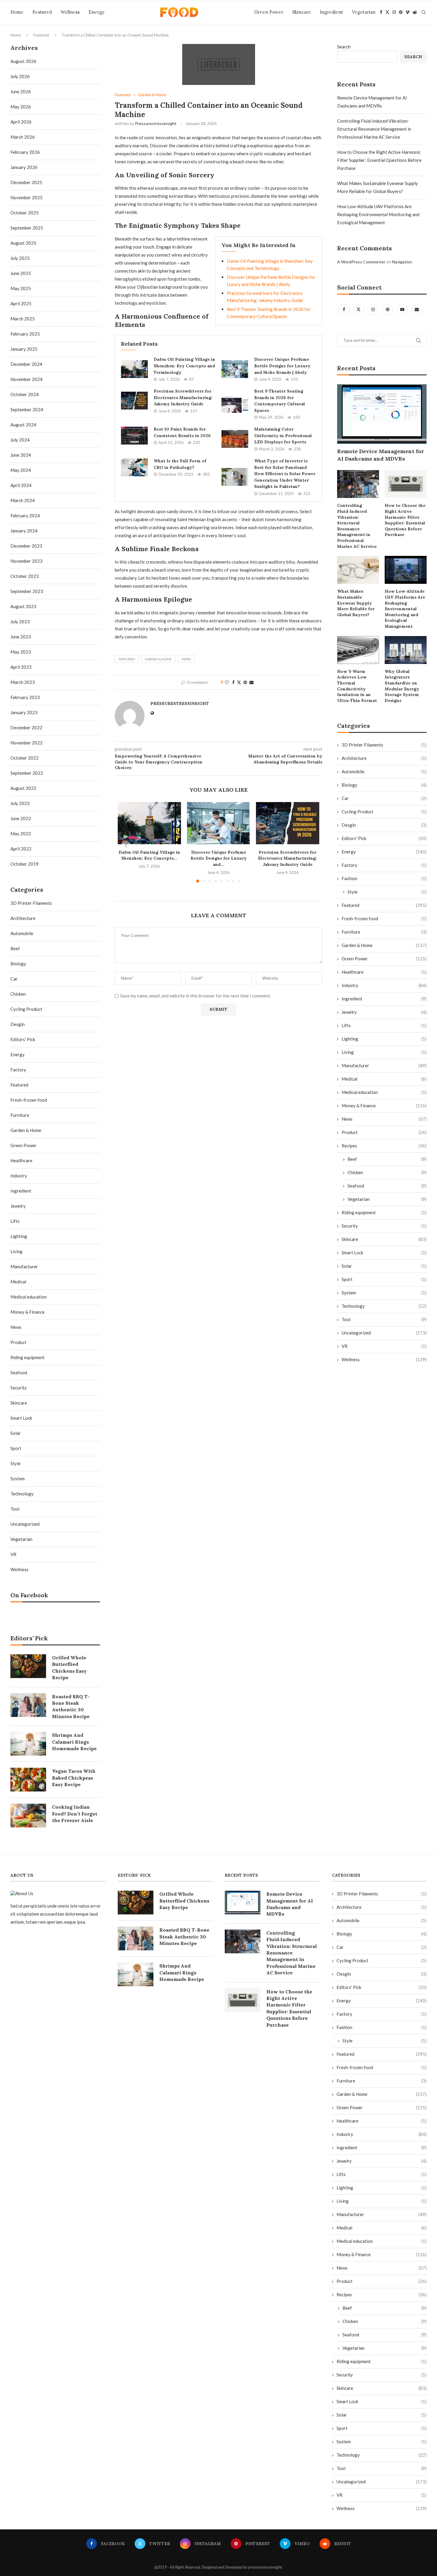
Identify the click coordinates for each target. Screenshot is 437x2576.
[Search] (424, 12)
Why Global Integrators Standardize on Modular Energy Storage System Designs (402, 686)
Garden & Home (158, 659)
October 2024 (25, 394)
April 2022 (21, 849)
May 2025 (21, 288)
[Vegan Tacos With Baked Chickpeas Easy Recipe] (28, 1780)
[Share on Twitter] (239, 682)
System (384, 1293)
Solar (384, 1266)
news (186, 659)
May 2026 (21, 107)
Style (387, 892)
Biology (384, 785)
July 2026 (20, 76)
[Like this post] (227, 682)
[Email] (417, 309)
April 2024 (21, 485)
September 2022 (27, 773)
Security (384, 1226)
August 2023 (23, 606)
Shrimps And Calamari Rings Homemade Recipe (74, 1742)
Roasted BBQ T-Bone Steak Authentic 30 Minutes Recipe (71, 1706)
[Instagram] (394, 12)
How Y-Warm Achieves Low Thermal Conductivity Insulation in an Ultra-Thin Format (357, 686)
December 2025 (26, 182)
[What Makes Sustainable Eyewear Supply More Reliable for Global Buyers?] (358, 570)
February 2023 (25, 697)
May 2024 (21, 470)
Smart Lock (384, 1253)
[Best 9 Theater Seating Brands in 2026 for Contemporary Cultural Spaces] (235, 404)
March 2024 (23, 500)
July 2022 (20, 803)
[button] (126, 846)
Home (17, 12)
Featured (42, 12)
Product (384, 1132)
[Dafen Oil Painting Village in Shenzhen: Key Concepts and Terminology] (134, 369)
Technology (384, 1306)
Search (344, 47)
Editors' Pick (384, 838)
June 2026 (21, 91)
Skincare (302, 12)
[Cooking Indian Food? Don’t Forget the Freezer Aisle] (28, 1816)
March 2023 (23, 682)
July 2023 (20, 622)
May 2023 (21, 652)
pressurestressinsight (156, 123)
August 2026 (23, 61)
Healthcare (384, 972)
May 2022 (21, 834)
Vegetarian (364, 12)
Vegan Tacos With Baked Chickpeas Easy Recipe (74, 1778)
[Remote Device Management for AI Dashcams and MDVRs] (382, 414)
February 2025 (25, 334)
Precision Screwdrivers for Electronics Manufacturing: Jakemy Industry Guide (183, 397)
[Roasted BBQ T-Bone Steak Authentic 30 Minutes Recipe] (28, 1705)
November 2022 (26, 743)
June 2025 (21, 273)
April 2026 (21, 122)
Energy (96, 12)
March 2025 (23, 319)
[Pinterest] (401, 12)
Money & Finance (384, 1106)
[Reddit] (415, 12)
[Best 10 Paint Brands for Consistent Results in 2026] (134, 436)
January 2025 (24, 349)
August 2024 (23, 425)
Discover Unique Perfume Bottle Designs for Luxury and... (218, 858)
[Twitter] (387, 12)
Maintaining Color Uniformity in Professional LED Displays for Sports (283, 435)
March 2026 (23, 137)
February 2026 (25, 152)
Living (384, 1052)
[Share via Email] (251, 682)
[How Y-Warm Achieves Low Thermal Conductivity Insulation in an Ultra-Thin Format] (358, 650)
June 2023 (21, 637)
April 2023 (21, 667)
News (384, 1119)
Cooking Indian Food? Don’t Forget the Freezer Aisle (75, 1814)
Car (384, 798)
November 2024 (26, 379)
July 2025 (20, 258)
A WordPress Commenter (361, 262)
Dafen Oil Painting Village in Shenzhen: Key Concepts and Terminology (184, 366)
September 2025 (27, 228)
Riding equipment (384, 1212)
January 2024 (24, 531)
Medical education (384, 1092)
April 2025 (21, 303)
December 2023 (26, 546)
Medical (384, 1079)
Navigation (402, 262)
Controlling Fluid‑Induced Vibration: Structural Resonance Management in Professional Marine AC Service (374, 129)
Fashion (384, 878)
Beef (387, 1159)
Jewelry (384, 1012)
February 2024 (25, 515)
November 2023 (26, 561)
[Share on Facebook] (233, 682)
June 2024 (21, 455)
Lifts (384, 1025)
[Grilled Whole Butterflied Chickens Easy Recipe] (28, 1666)
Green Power (269, 12)
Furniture (384, 932)
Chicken (387, 1172)
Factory (384, 865)
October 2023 (25, 576)
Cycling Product (384, 812)
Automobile (384, 771)
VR (384, 1346)
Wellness (70, 12)
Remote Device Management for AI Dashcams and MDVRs (381, 455)
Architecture (384, 758)
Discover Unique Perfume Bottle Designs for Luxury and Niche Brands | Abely (282, 366)
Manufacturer (384, 1065)
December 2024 (26, 364)
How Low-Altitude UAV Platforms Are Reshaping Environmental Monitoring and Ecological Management (378, 214)
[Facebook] (381, 12)
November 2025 (26, 197)
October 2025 (25, 213)
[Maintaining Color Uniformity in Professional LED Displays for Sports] (235, 439)
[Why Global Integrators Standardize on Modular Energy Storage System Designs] (406, 650)
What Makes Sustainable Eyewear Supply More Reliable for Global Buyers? (356, 603)
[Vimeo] (408, 12)
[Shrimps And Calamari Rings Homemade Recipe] (28, 1744)
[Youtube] (403, 309)
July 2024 (20, 440)
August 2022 (23, 788)
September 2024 (27, 409)
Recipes (384, 1146)
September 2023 (27, 591)
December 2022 (26, 728)
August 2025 (23, 243)
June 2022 (21, 818)
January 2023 (24, 712)
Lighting (384, 1039)
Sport (384, 1279)
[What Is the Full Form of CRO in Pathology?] (134, 467)
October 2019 (25, 864)
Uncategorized (384, 1333)
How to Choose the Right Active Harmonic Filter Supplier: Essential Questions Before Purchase (379, 160)
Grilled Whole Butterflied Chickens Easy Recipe (69, 1667)
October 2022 (25, 758)
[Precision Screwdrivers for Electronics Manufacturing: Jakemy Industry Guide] (134, 401)
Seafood (387, 1186)
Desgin (384, 825)
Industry (384, 985)
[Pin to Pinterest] (245, 682)
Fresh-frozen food (384, 918)
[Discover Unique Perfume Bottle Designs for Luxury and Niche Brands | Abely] (235, 369)
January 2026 (24, 167)
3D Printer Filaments (384, 745)
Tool (384, 1319)
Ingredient (331, 12)
